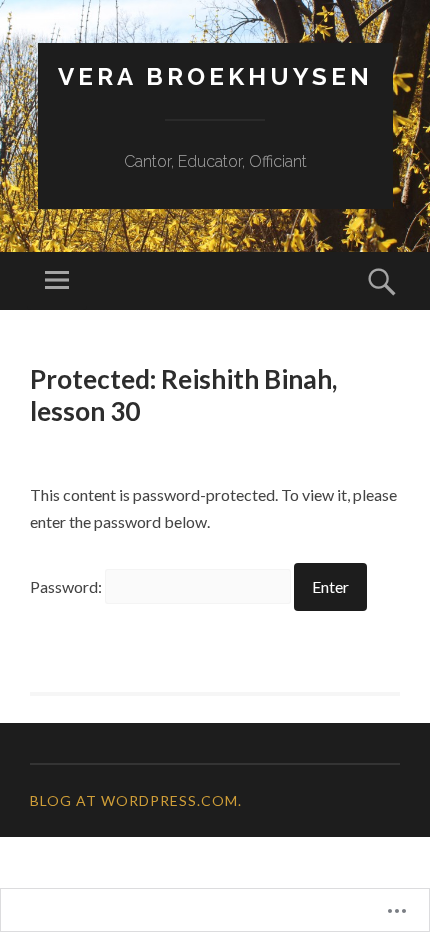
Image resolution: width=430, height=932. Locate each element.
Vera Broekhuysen (215, 76)
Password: (67, 586)
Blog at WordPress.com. (136, 800)
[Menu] (57, 281)
